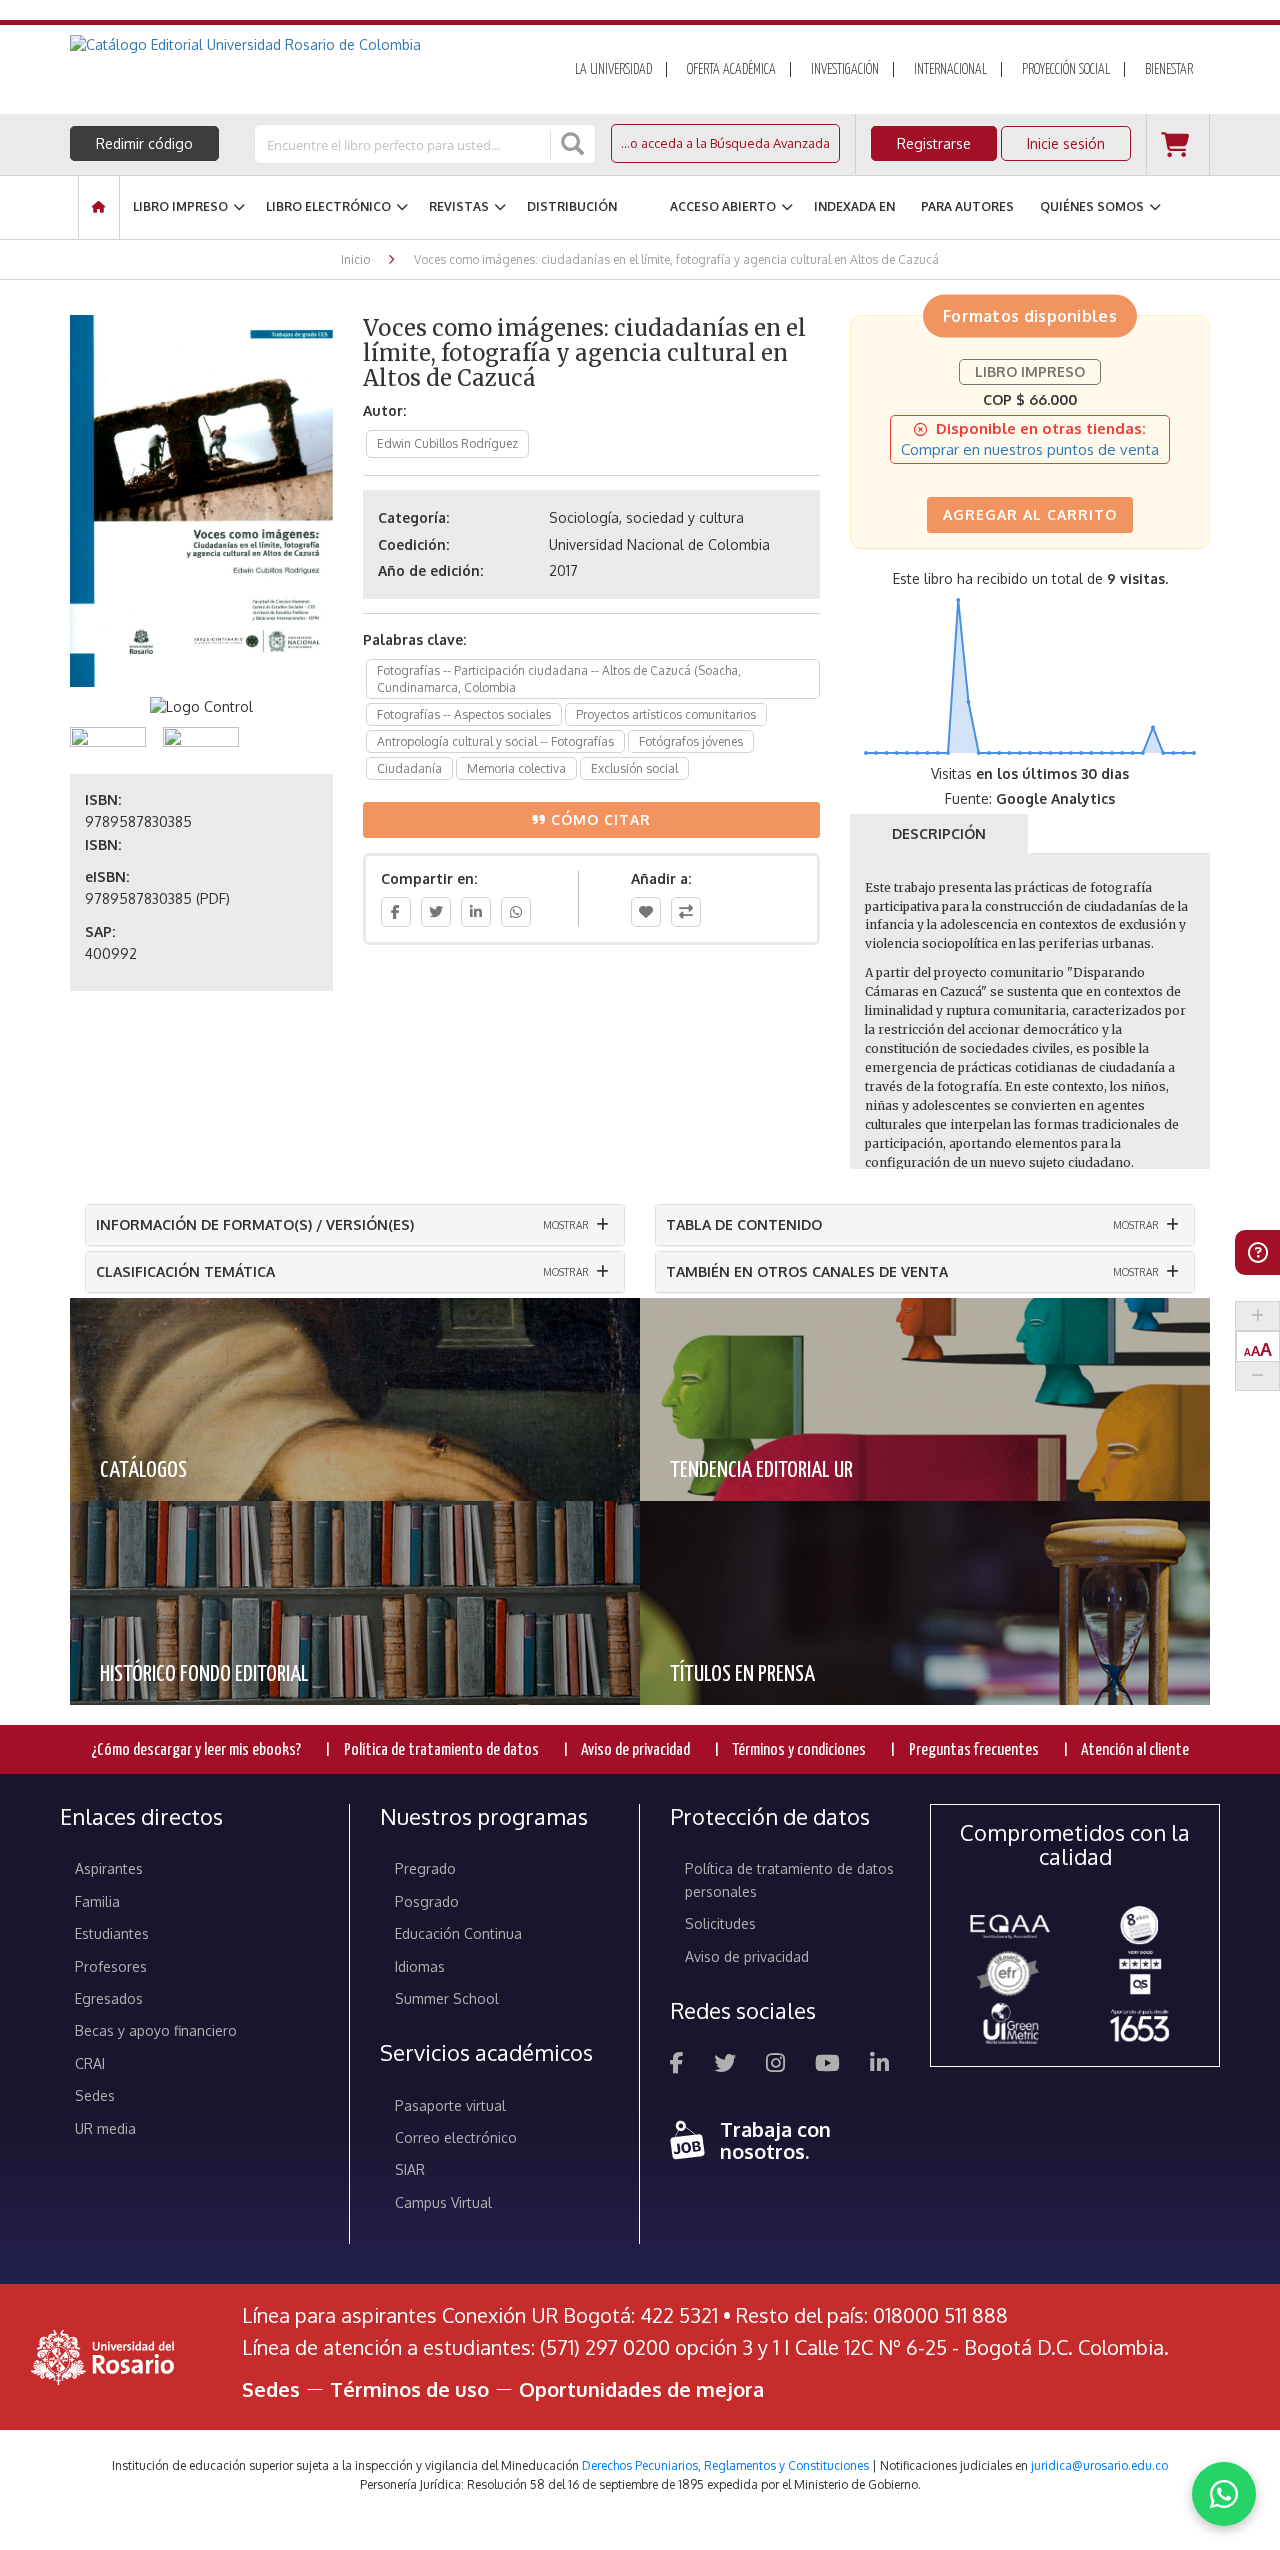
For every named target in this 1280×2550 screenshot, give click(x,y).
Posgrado (427, 1901)
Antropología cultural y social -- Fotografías (495, 741)
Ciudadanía (409, 768)
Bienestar (1169, 70)
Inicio (355, 259)
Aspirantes (109, 1868)
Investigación (845, 70)
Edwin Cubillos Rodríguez (447, 443)
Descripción (939, 833)
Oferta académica (731, 70)
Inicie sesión (1066, 143)
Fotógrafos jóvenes (691, 741)
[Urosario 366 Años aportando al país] (1139, 2025)
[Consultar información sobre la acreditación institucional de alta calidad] (1139, 1924)
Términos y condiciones (799, 1750)
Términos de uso (409, 2389)
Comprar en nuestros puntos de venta (1030, 449)
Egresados (109, 1998)
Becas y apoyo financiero (156, 2030)
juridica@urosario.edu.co (1099, 2465)
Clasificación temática (185, 1271)
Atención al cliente (1135, 1750)
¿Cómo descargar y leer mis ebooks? (196, 1750)
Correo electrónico (456, 2137)
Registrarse (934, 143)
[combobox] (404, 144)
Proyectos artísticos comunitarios (666, 714)
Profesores (111, 1966)
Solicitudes (720, 1923)
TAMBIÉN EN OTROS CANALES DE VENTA (807, 1271)
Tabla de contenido (744, 1224)
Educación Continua (458, 1933)
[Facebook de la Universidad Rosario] (677, 2065)
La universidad (613, 70)
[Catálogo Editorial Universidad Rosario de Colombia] (299, 45)
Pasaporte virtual (450, 2105)
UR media (105, 2128)
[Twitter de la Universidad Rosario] (725, 2065)
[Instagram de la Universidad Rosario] (775, 2065)
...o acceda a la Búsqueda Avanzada (725, 143)
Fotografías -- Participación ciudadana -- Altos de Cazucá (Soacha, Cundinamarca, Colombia (559, 679)
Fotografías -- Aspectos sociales (464, 714)
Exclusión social (634, 768)
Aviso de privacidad (635, 1750)
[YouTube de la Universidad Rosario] (827, 2065)
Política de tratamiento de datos (441, 1750)
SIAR (410, 2169)
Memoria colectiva (516, 768)
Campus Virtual (443, 2202)
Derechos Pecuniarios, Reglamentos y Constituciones (725, 2465)
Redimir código (144, 143)
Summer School (447, 1998)
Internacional (950, 70)
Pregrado (425, 1868)
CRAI (90, 2063)
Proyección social (1066, 70)
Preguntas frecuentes (974, 1750)
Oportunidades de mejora (641, 2389)
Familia (97, 1901)
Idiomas (420, 1966)
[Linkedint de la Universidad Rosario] (879, 2065)
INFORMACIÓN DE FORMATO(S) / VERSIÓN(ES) (255, 1224)
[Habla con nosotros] (1224, 2494)
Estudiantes (112, 1933)
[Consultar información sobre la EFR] (1010, 1974)
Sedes (95, 2095)
